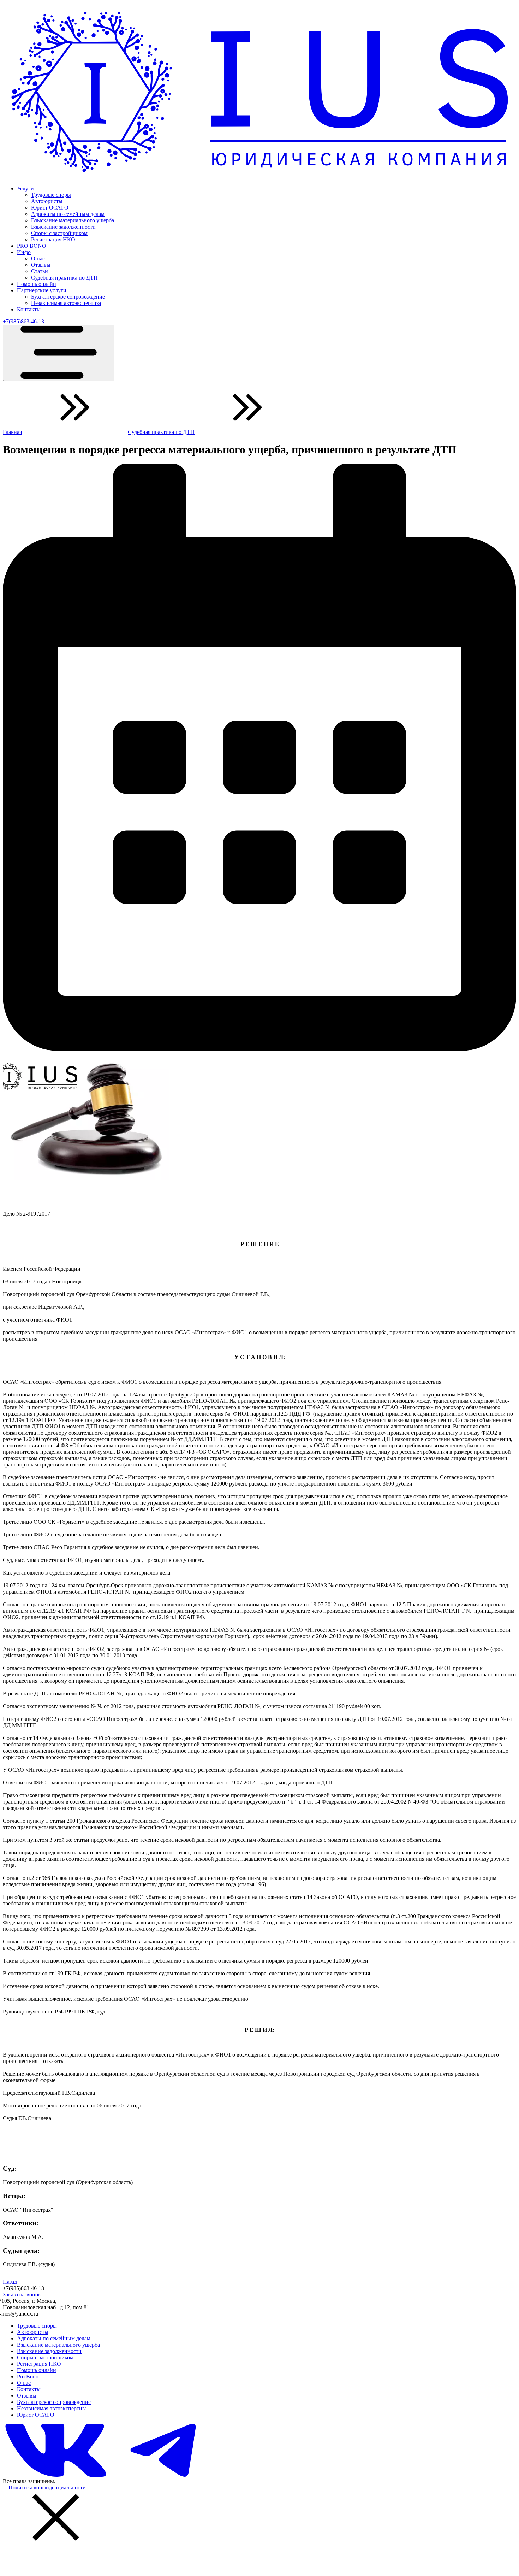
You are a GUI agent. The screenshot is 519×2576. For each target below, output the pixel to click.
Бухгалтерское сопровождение (68, 297)
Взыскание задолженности (63, 227)
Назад (10, 2282)
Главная (12, 432)
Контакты (29, 309)
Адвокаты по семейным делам (68, 214)
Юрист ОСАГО (50, 208)
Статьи (40, 271)
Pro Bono (28, 2377)
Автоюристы (47, 201)
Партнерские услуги (42, 290)
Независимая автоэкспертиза (66, 303)
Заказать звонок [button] (22, 2295)
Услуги (25, 189)
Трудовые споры (51, 195)
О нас (38, 258)
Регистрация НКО (53, 239)
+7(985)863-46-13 (23, 321)
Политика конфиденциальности (47, 2487)
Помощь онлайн (37, 284)
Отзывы (41, 265)
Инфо (24, 252)
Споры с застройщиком (59, 233)
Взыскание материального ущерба (73, 220)
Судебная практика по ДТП (64, 278)
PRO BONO (32, 246)
